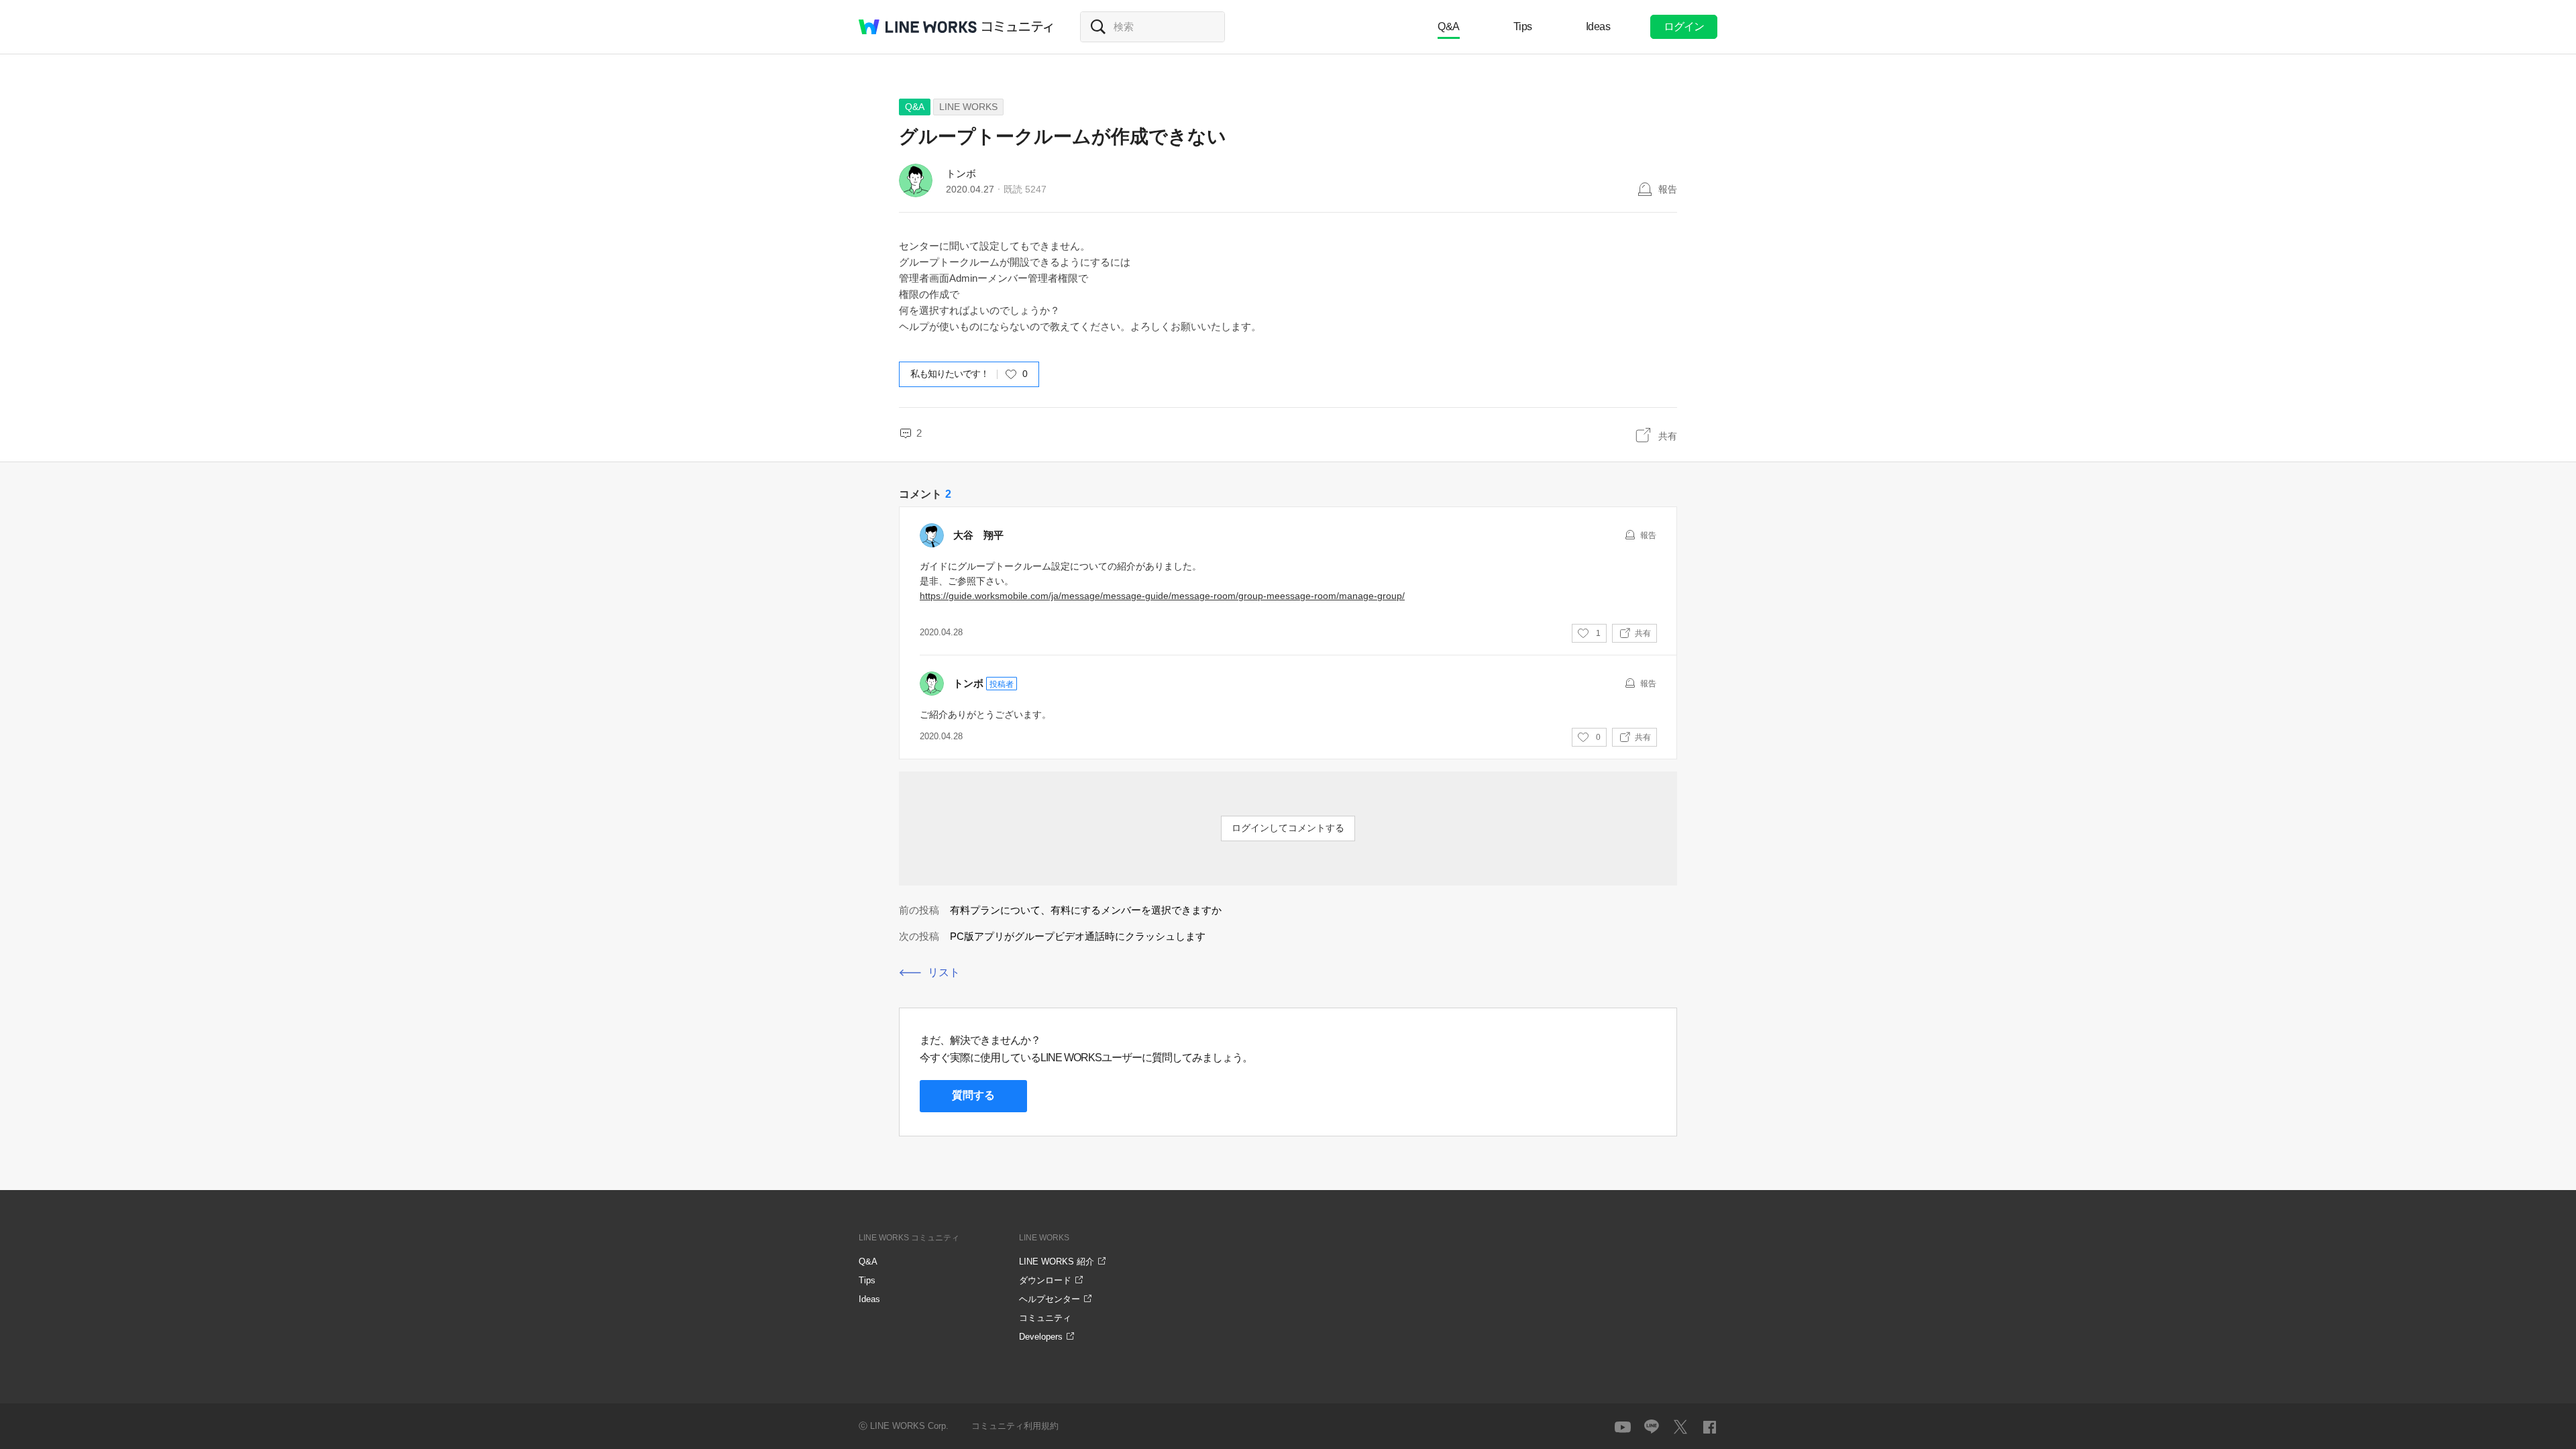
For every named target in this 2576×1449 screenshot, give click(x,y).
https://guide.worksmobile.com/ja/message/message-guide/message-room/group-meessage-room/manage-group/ (1162, 596)
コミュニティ (1018, 27)
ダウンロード (1045, 1280)
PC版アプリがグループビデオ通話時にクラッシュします (1078, 936)
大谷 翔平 (978, 535)
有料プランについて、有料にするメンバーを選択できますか (1086, 910)
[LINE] (1652, 1427)
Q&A (1449, 26)
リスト (944, 972)
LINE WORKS (968, 107)
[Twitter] (1680, 1427)
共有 (1668, 436)
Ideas (1598, 26)
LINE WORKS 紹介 (1057, 1262)
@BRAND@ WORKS (918, 27)
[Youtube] (1623, 1427)
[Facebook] (1709, 1427)
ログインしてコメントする (1288, 828)
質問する (973, 1095)
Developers (1041, 1337)
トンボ (961, 173)
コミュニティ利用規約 (1015, 1426)
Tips (1523, 26)
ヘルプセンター (1050, 1299)
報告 (1668, 189)
